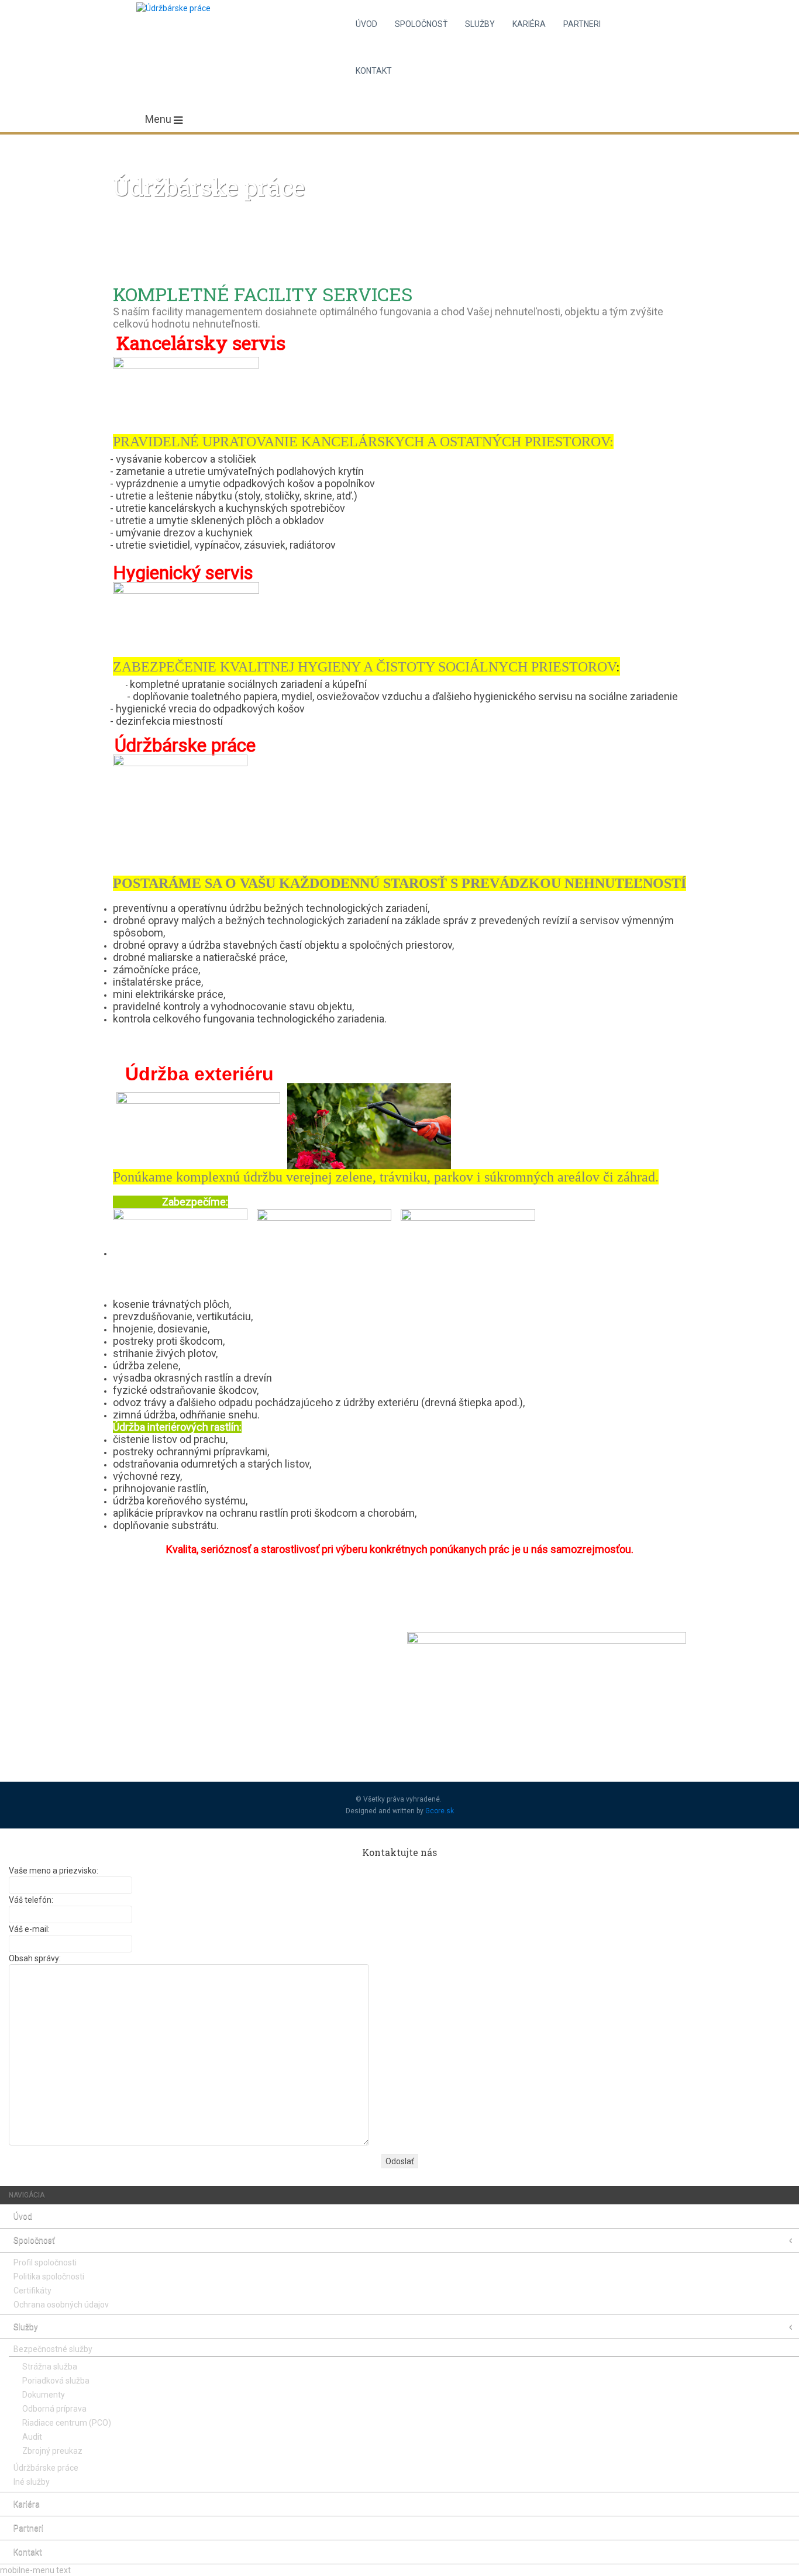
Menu (159, 119)
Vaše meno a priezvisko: (54, 1871)
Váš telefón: (31, 1900)
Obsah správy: (35, 1958)
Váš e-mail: (29, 1929)
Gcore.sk (440, 1811)
